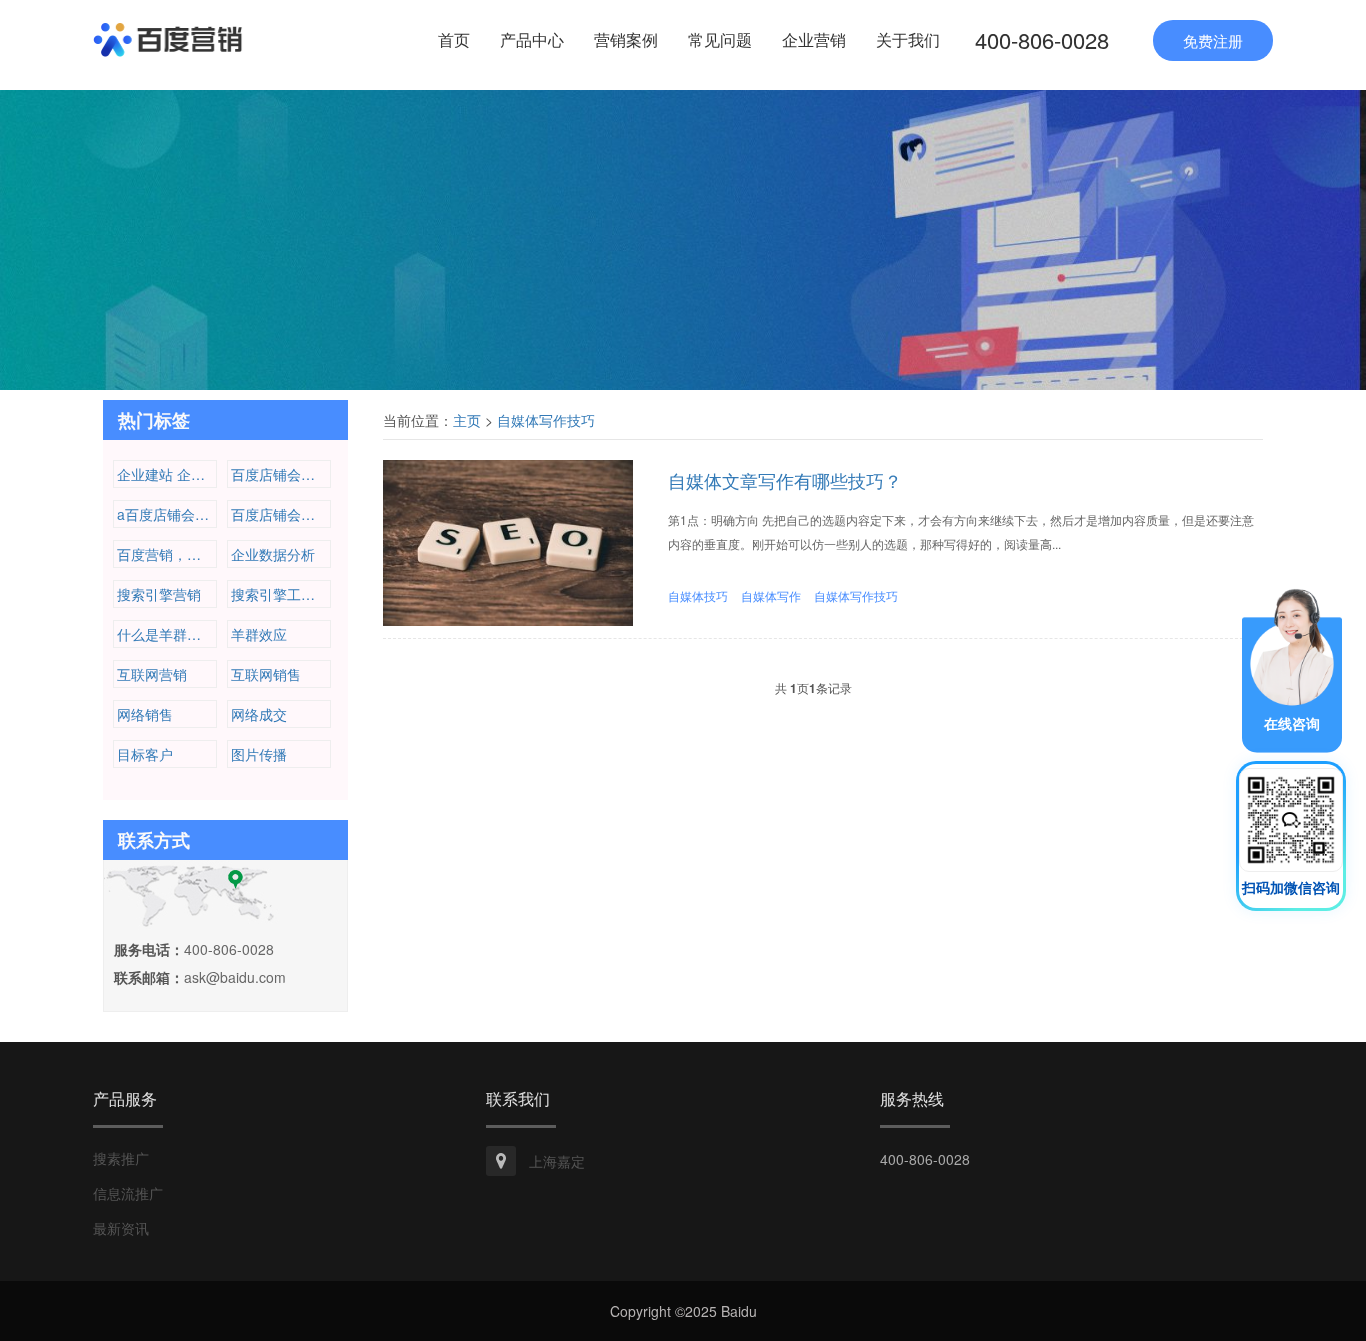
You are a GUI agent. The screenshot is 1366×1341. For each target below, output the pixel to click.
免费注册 (1213, 40)
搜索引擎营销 (159, 594)
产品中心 (532, 39)
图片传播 (259, 754)
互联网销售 (266, 674)
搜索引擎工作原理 (281, 594)
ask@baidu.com (235, 977)
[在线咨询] (1292, 668)
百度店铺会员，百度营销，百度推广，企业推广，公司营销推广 (281, 474)
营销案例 (626, 39)
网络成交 (259, 714)
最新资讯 (121, 1228)
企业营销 (814, 39)
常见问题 (720, 39)
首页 (454, 39)
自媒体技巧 (698, 595)
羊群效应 (259, 634)
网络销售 (145, 714)
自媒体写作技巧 (546, 420)
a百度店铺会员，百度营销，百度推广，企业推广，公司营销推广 (167, 514)
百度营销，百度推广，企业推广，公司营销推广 (167, 554)
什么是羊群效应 (166, 634)
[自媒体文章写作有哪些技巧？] (508, 540)
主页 (467, 420)
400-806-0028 (1042, 39)
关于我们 (908, 39)
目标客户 (145, 754)
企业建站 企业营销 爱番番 (167, 474)
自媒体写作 (771, 595)
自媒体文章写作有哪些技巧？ (785, 480)
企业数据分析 (273, 554)
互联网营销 (152, 674)
